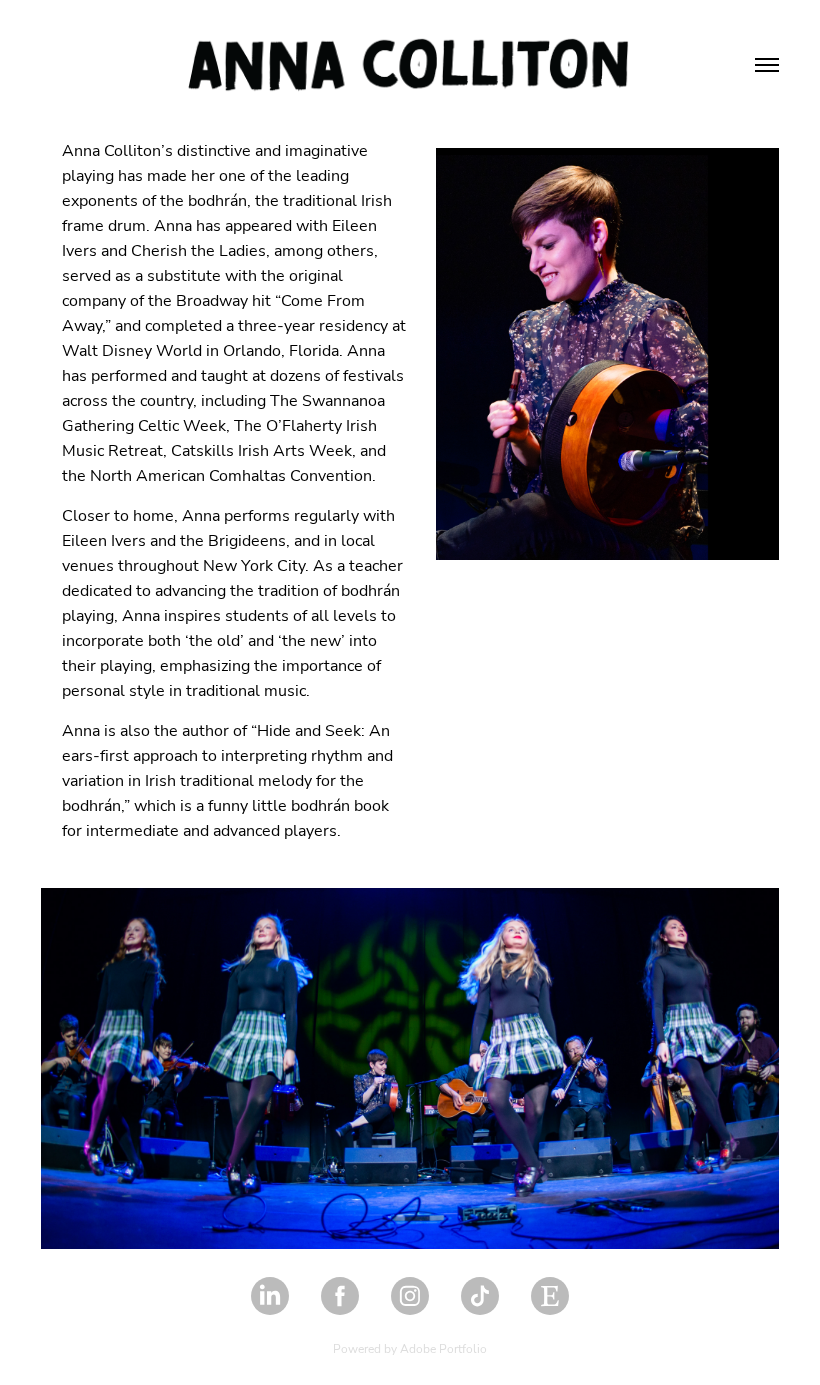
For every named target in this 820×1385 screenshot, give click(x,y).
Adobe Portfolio (443, 1348)
